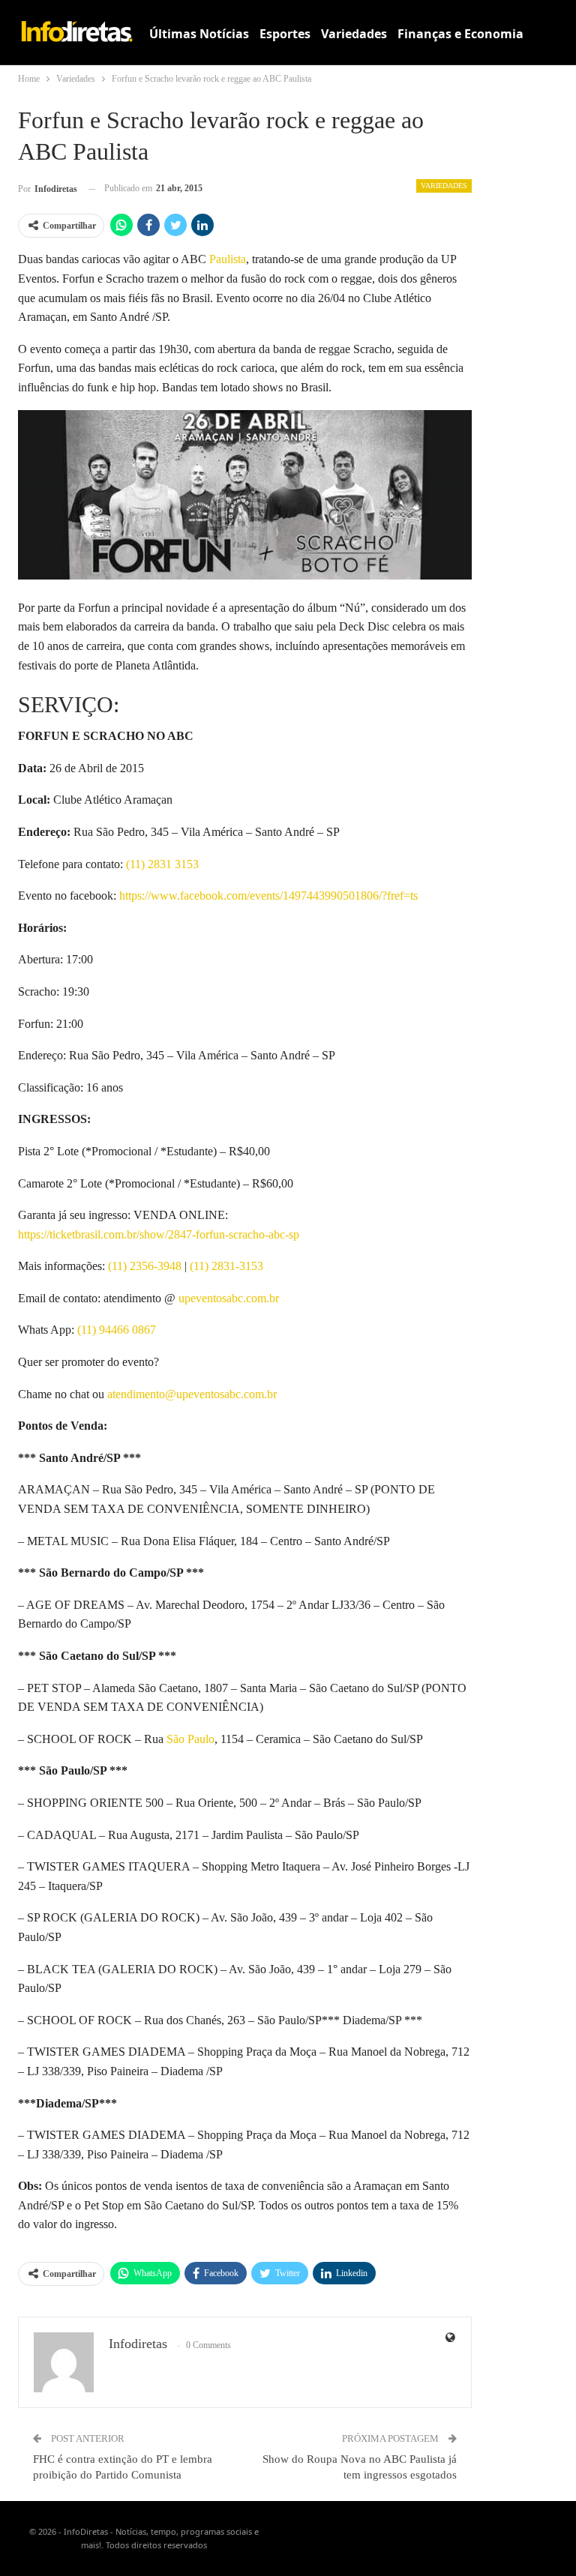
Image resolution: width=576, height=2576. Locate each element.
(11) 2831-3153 (226, 1266)
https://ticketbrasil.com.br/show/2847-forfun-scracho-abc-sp (159, 1234)
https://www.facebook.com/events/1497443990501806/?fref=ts (268, 896)
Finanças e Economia (460, 34)
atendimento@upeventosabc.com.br (192, 1394)
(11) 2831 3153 (162, 864)
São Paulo (190, 1739)
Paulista (228, 259)
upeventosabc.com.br (229, 1298)
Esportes (285, 34)
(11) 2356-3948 (145, 1266)
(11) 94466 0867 (117, 1330)
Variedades (354, 34)
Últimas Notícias (199, 34)
